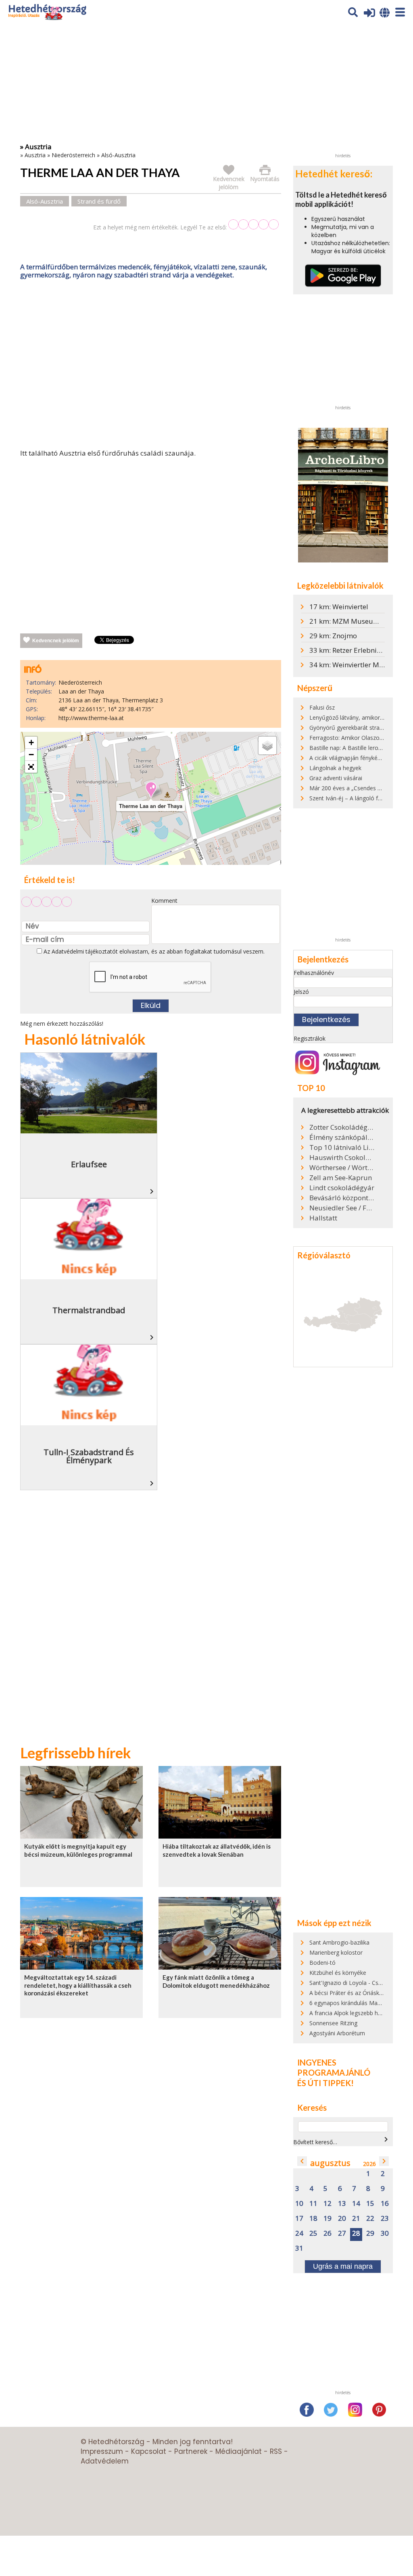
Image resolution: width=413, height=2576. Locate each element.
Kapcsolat (149, 2451)
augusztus (330, 2163)
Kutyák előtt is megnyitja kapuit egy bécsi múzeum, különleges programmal (78, 1850)
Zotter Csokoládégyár (342, 1127)
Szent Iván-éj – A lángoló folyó (349, 798)
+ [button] (31, 742)
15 (370, 2204)
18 (313, 2219)
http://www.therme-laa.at (91, 718)
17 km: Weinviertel (339, 607)
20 (342, 2219)
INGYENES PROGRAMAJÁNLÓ (334, 2068)
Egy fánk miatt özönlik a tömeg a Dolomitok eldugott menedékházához (216, 1981)
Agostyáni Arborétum (337, 2033)
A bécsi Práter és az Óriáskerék (350, 1993)
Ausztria (35, 155)
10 (299, 2204)
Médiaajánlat (239, 2451)
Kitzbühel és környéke (338, 1973)
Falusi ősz (322, 707)
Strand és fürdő (99, 201)
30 (385, 2233)
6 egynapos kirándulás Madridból (352, 2003)
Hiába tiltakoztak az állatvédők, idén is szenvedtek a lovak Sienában (217, 1850)
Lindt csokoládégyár (342, 1188)
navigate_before (302, 2161)
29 (370, 2233)
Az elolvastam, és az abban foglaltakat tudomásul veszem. (153, 951)
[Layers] (267, 746)
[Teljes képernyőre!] (31, 767)
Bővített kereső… (315, 2142)
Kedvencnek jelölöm (56, 641)
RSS (276, 2451)
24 (299, 2233)
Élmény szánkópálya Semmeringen (342, 1137)
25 (313, 2233)
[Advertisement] (150, 366)
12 (327, 2204)
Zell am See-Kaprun (341, 1178)
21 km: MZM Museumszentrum (360, 621)
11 (313, 2204)
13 (342, 2204)
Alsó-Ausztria (118, 155)
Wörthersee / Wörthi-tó (342, 1168)
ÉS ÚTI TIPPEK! (325, 2083)
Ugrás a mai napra (343, 2266)
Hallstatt (323, 1218)
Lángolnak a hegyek (335, 768)
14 (356, 2204)
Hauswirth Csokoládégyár (342, 1158)
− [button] (31, 755)
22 (370, 2219)
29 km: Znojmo (333, 636)
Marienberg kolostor (336, 1952)
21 (356, 2219)
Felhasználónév (314, 973)
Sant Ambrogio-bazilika (339, 1942)
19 (327, 2219)
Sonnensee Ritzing (333, 2023)
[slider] (253, 224)
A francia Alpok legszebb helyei (349, 2013)
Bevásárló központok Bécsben (342, 1198)
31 (299, 2248)
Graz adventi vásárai (336, 778)
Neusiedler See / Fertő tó (342, 1208)
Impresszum (102, 2451)
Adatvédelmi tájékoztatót (85, 951)
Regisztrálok (310, 1038)
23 (385, 2219)
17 (299, 2219)
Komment (164, 901)
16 (385, 2204)
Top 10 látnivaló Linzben (342, 1147)
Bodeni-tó (322, 1963)
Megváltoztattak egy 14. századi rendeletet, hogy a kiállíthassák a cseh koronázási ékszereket (78, 1985)
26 (327, 2233)
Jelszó (301, 992)
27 (342, 2233)
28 (356, 2233)
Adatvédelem (105, 2461)
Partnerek (191, 2451)
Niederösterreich (73, 155)
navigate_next (386, 2139)
